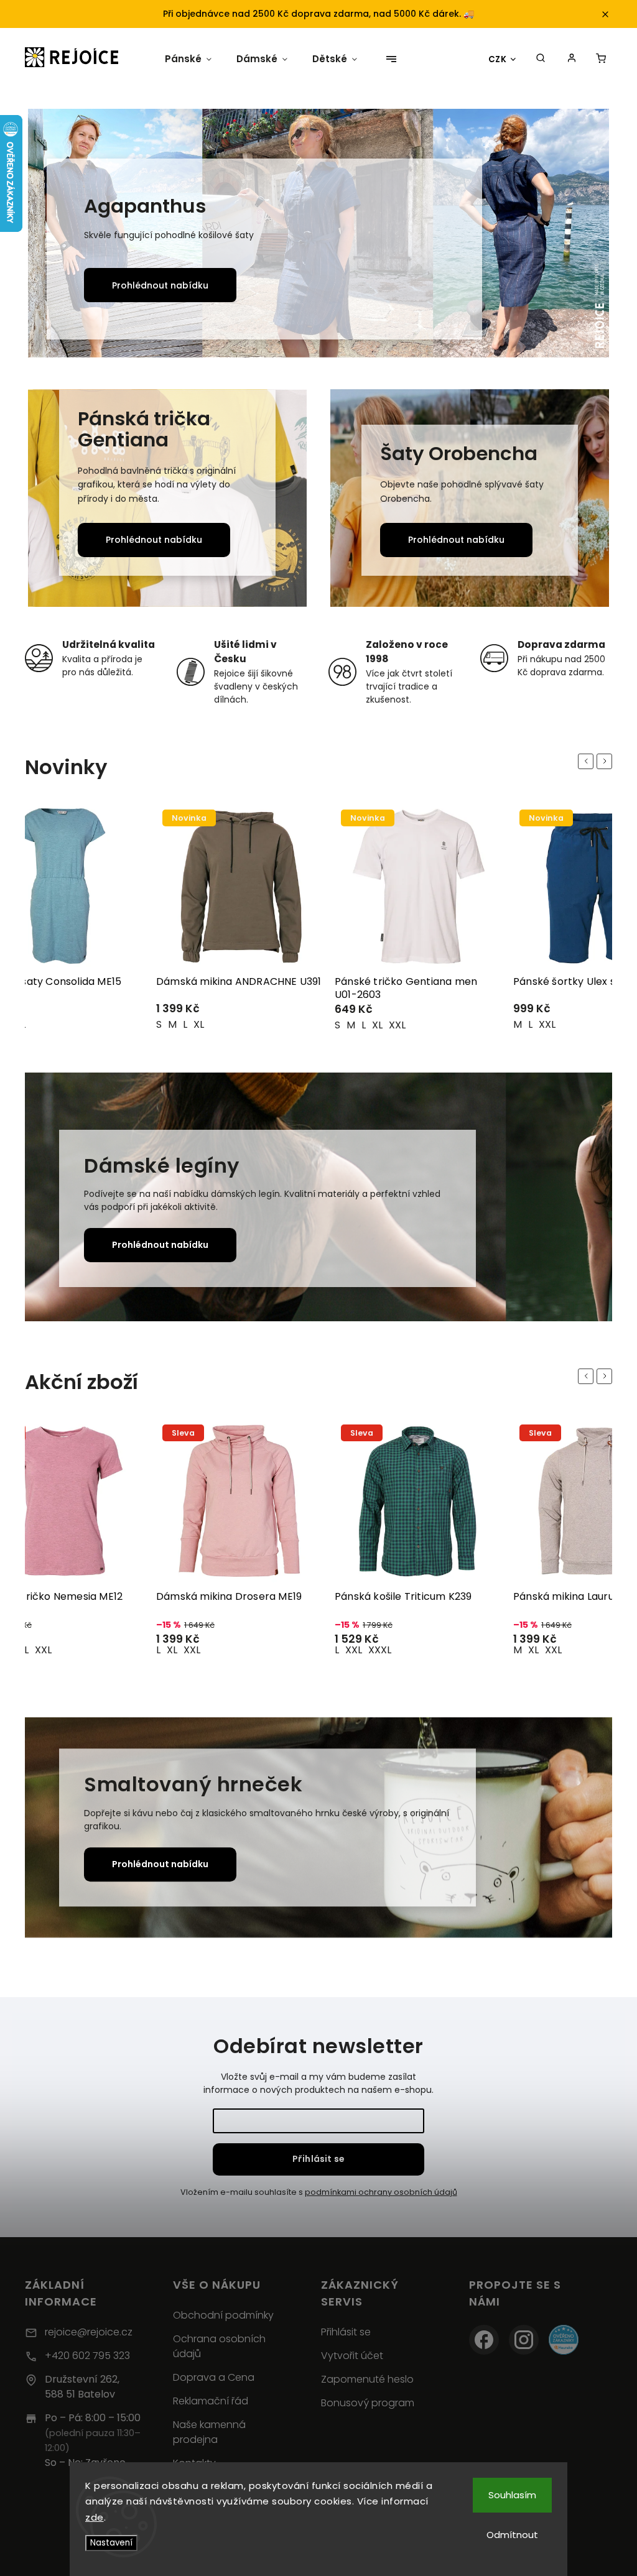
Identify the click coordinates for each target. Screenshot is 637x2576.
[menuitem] (184, 59)
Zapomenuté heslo (367, 2379)
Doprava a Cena (214, 2377)
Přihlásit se (318, 2159)
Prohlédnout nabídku (161, 285)
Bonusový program (368, 2403)
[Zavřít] (607, 2343)
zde (95, 2517)
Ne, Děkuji (526, 2545)
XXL (219, 1025)
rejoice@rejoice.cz (89, 2332)
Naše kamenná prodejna (209, 2432)
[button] (51, 235)
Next (607, 761)
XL (199, 1025)
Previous (588, 761)
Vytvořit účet (352, 2356)
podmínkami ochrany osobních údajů (381, 2192)
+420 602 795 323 (87, 2356)
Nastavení (111, 2543)
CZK (498, 59)
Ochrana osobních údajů (219, 2346)
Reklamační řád (211, 2401)
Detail (119, 1014)
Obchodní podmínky (223, 2315)
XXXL (201, 1650)
